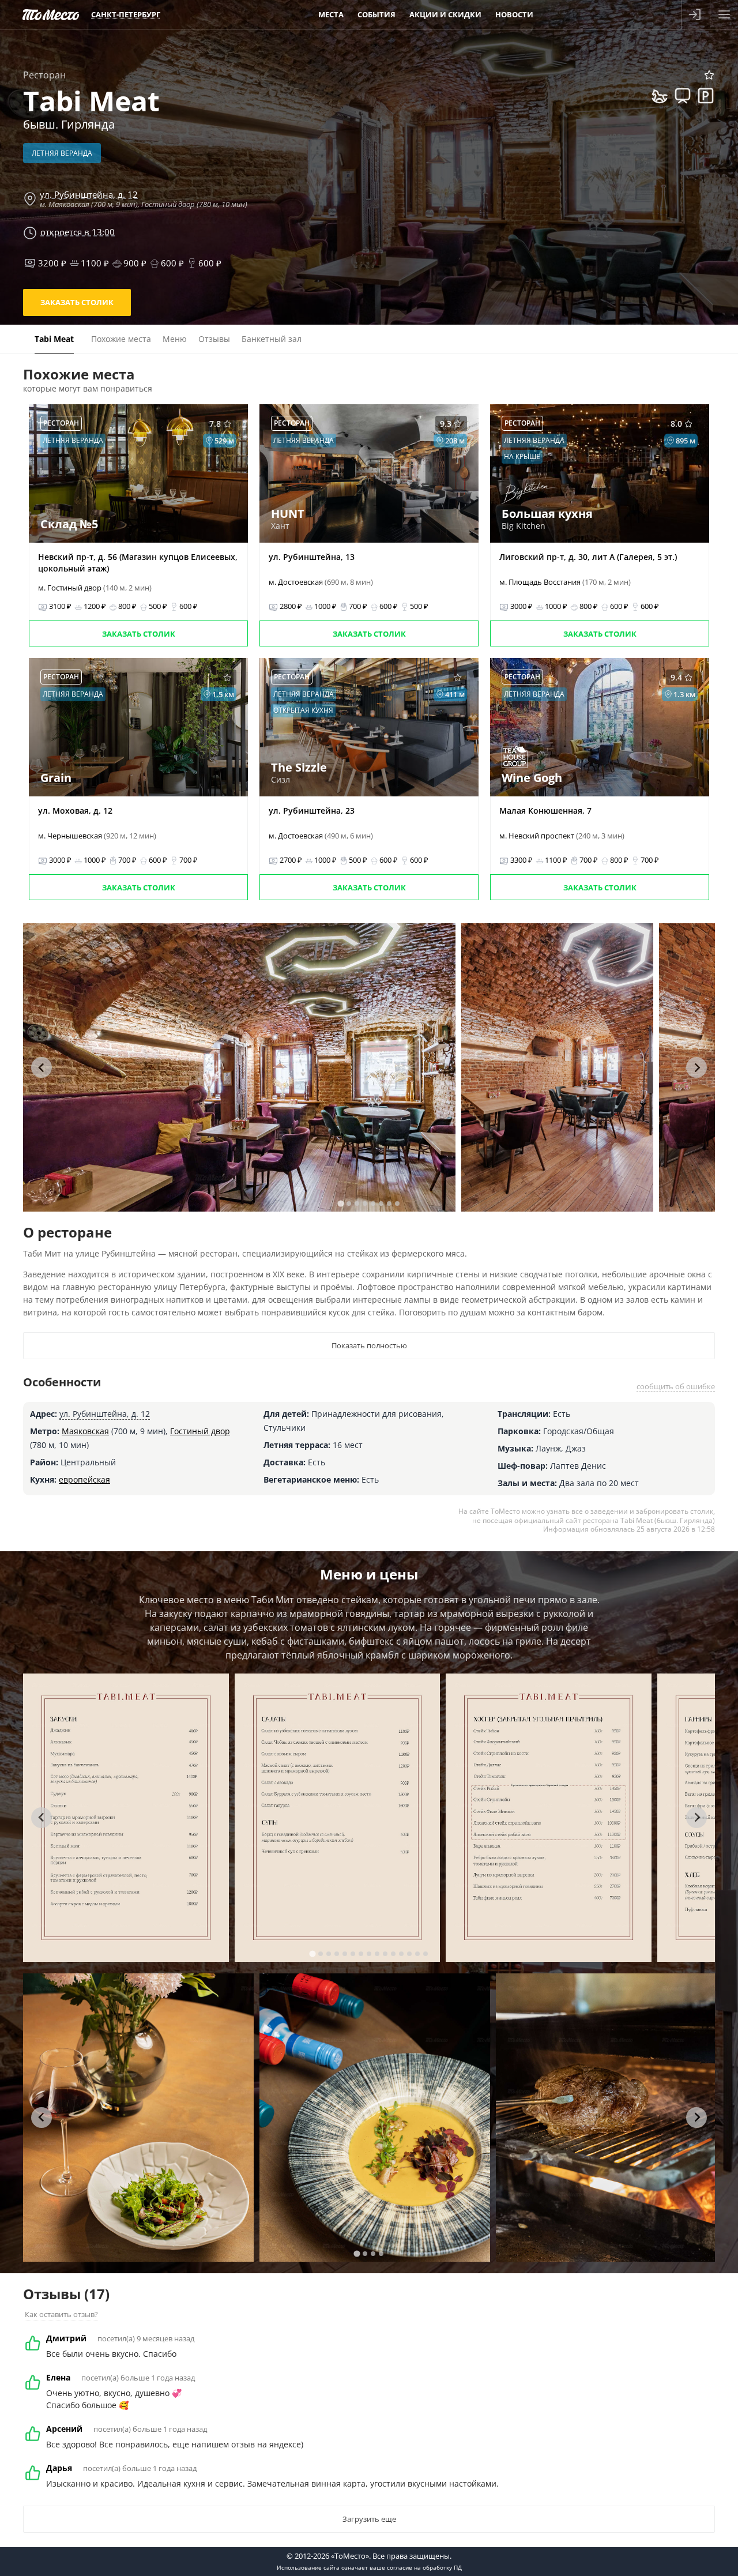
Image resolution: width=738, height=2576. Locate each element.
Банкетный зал (272, 339)
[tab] (340, 1203)
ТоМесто (51, 14)
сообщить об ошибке (676, 1386)
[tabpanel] (239, 1067)
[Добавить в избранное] (709, 75)
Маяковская (85, 1431)
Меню (175, 339)
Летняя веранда (62, 153)
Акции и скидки (445, 14)
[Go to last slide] (42, 1067)
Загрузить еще (369, 2519)
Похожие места (121, 339)
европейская (84, 1479)
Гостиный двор (200, 1431)
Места (331, 14)
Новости (514, 14)
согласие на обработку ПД (424, 2567)
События (376, 14)
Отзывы (214, 339)
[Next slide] (696, 1067)
